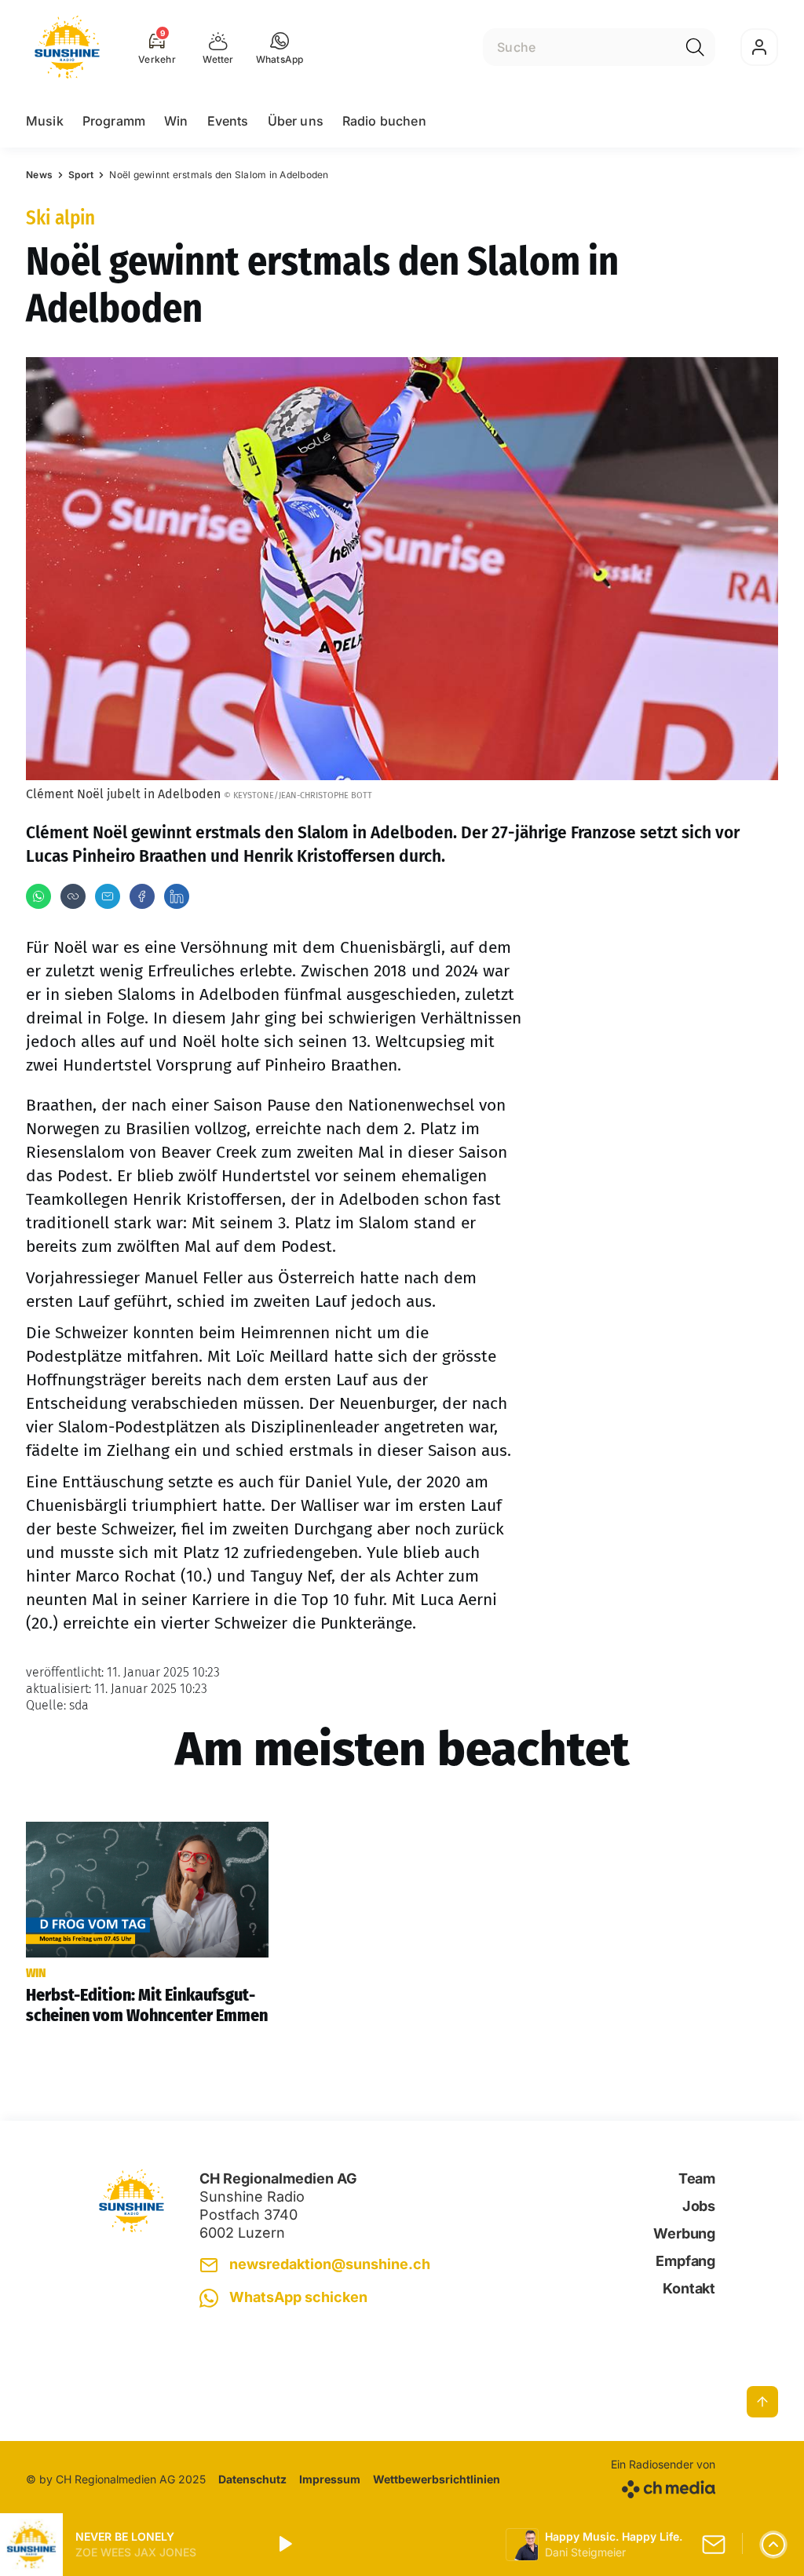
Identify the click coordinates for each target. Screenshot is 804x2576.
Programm (114, 121)
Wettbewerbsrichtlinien (437, 2479)
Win (176, 121)
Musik (45, 121)
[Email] (108, 896)
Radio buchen (384, 121)
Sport (81, 175)
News (39, 175)
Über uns (296, 121)
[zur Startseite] (67, 47)
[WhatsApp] (38, 896)
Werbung (684, 2233)
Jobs (699, 2206)
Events (228, 121)
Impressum (330, 2479)
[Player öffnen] (773, 2545)
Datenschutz (252, 2479)
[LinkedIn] (177, 896)
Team (697, 2178)
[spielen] (284, 2545)
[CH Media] (663, 2486)
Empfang (685, 2261)
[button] (280, 47)
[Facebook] (142, 896)
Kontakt (689, 2288)
